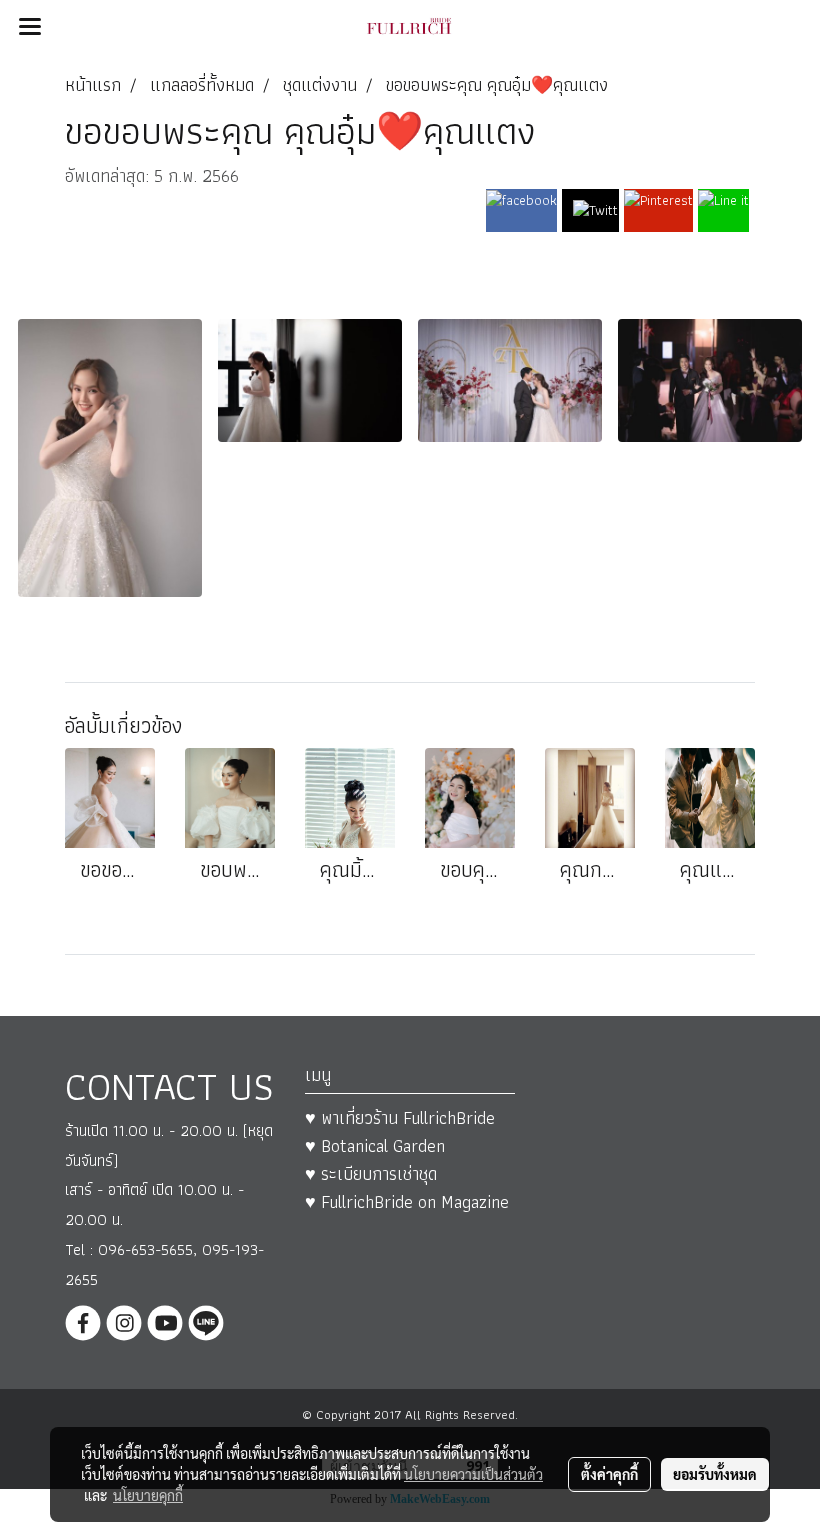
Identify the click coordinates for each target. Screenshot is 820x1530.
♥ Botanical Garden (375, 1145)
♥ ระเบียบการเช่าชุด (371, 1173)
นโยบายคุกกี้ (148, 1495)
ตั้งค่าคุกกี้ (609, 1474)
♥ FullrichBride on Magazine (407, 1201)
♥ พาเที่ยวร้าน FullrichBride (400, 1117)
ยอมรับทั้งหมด (715, 1474)
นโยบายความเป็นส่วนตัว (473, 1474)
